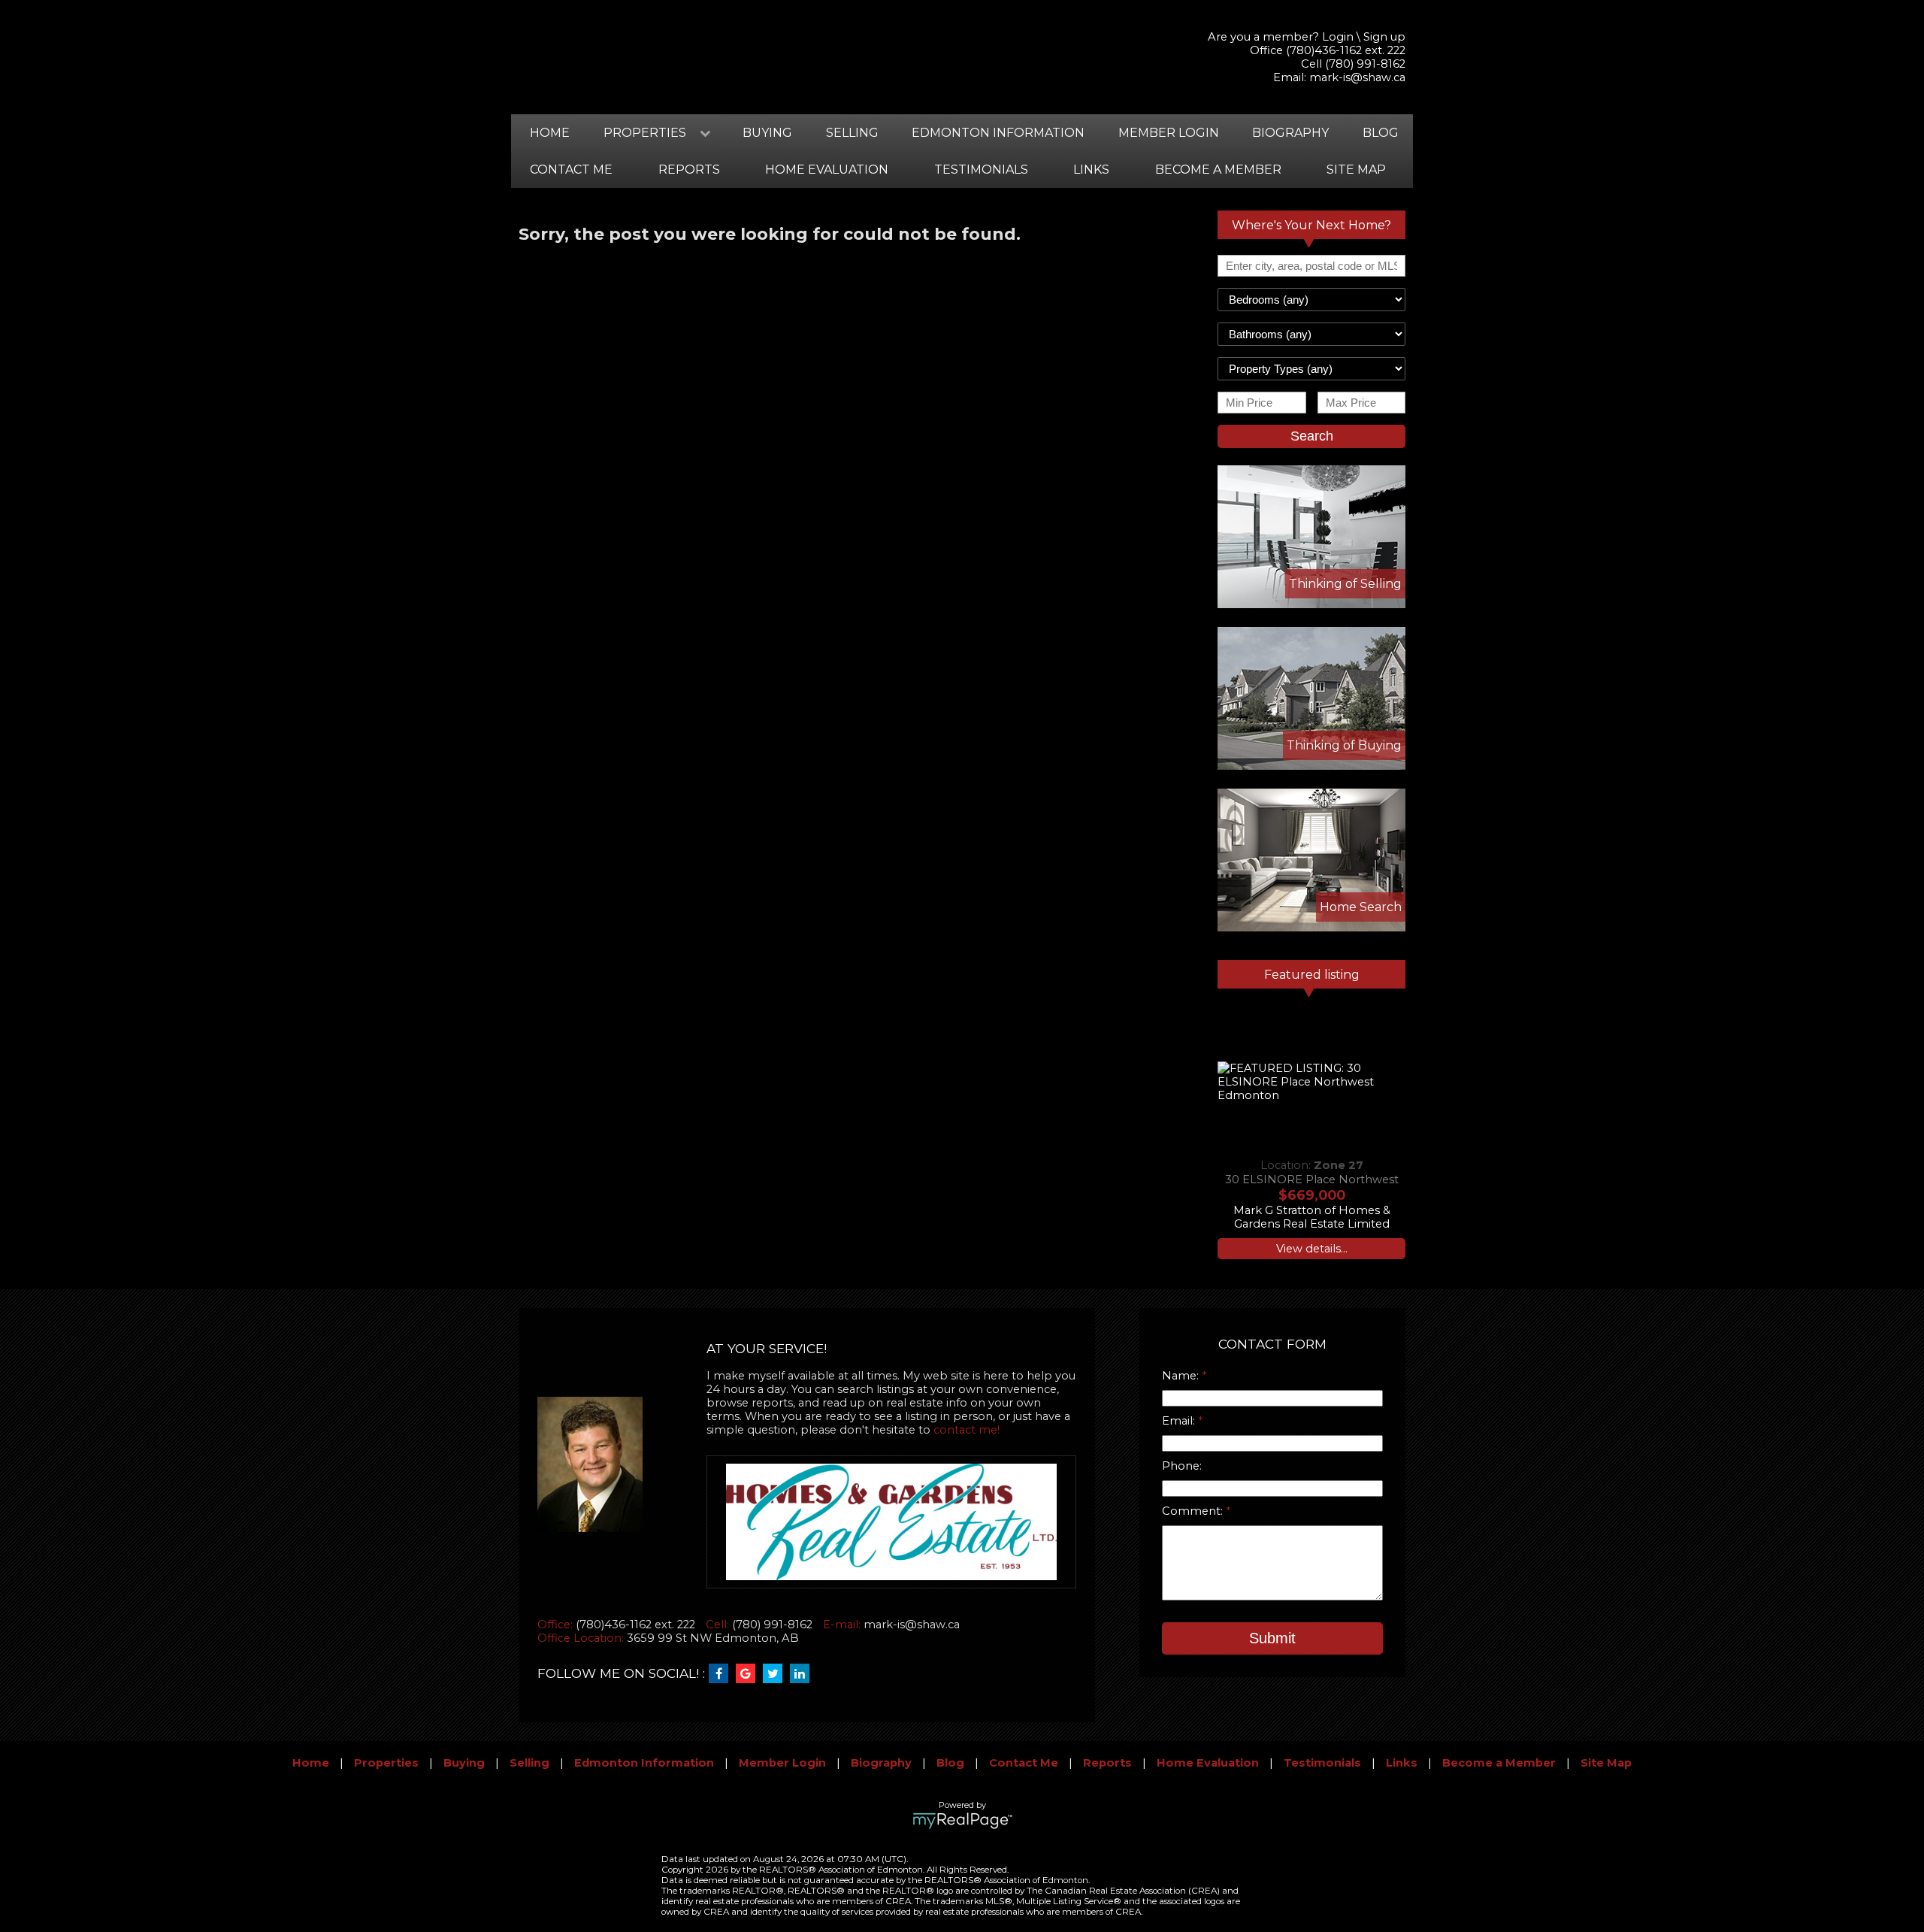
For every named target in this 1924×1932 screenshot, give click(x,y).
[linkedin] (803, 1674)
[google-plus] (749, 1674)
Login (1338, 37)
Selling (852, 133)
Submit (1272, 1638)
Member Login (1169, 133)
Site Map (1356, 170)
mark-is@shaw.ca (1357, 77)
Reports (689, 170)
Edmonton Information (998, 133)
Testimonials (981, 170)
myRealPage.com (962, 1821)
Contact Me (571, 170)
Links (1091, 170)
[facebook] (722, 1674)
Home (550, 133)
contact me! (967, 1430)
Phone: (1182, 1466)
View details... (1312, 1249)
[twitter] (776, 1674)
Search (1312, 436)
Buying (767, 133)
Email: (1180, 1421)
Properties (386, 1763)
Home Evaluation (827, 170)
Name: (1182, 1376)
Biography (1290, 133)
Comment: (1194, 1511)
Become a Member (1218, 170)
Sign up (1384, 37)
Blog (1381, 133)
